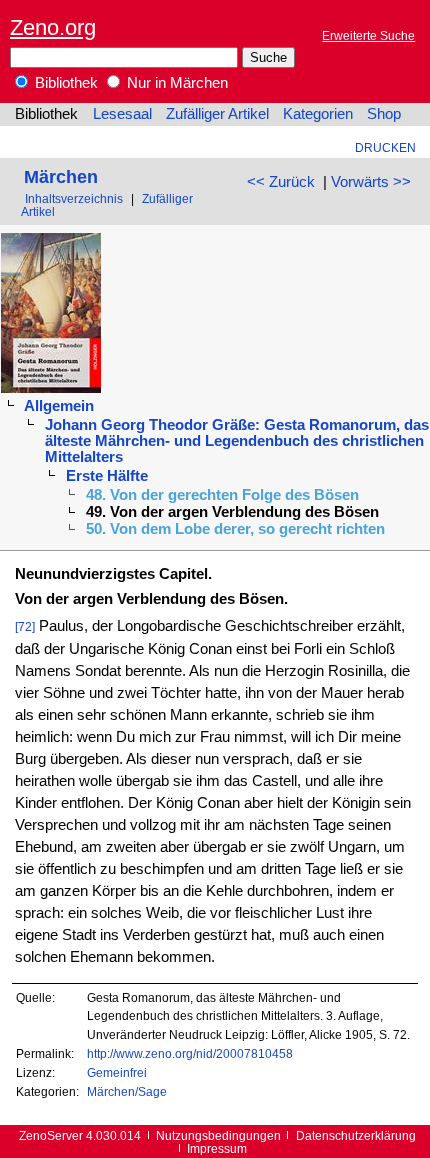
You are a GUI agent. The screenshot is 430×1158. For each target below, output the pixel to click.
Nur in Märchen (175, 83)
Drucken (385, 147)
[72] (25, 626)
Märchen (61, 176)
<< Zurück (281, 182)
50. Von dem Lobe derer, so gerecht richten (235, 529)
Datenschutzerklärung (356, 1135)
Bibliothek (64, 83)
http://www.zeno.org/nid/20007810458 (190, 1053)
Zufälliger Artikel (217, 114)
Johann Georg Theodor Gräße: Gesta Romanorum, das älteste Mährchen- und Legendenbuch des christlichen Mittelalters (237, 441)
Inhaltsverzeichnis (74, 198)
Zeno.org (53, 27)
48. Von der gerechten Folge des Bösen (222, 495)
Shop (384, 114)
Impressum (217, 1148)
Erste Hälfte (107, 476)
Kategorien (318, 114)
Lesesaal (122, 114)
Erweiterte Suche (368, 35)
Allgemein (59, 406)
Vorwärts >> (371, 182)
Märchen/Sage (127, 1091)
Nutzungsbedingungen (218, 1135)
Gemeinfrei (117, 1072)
